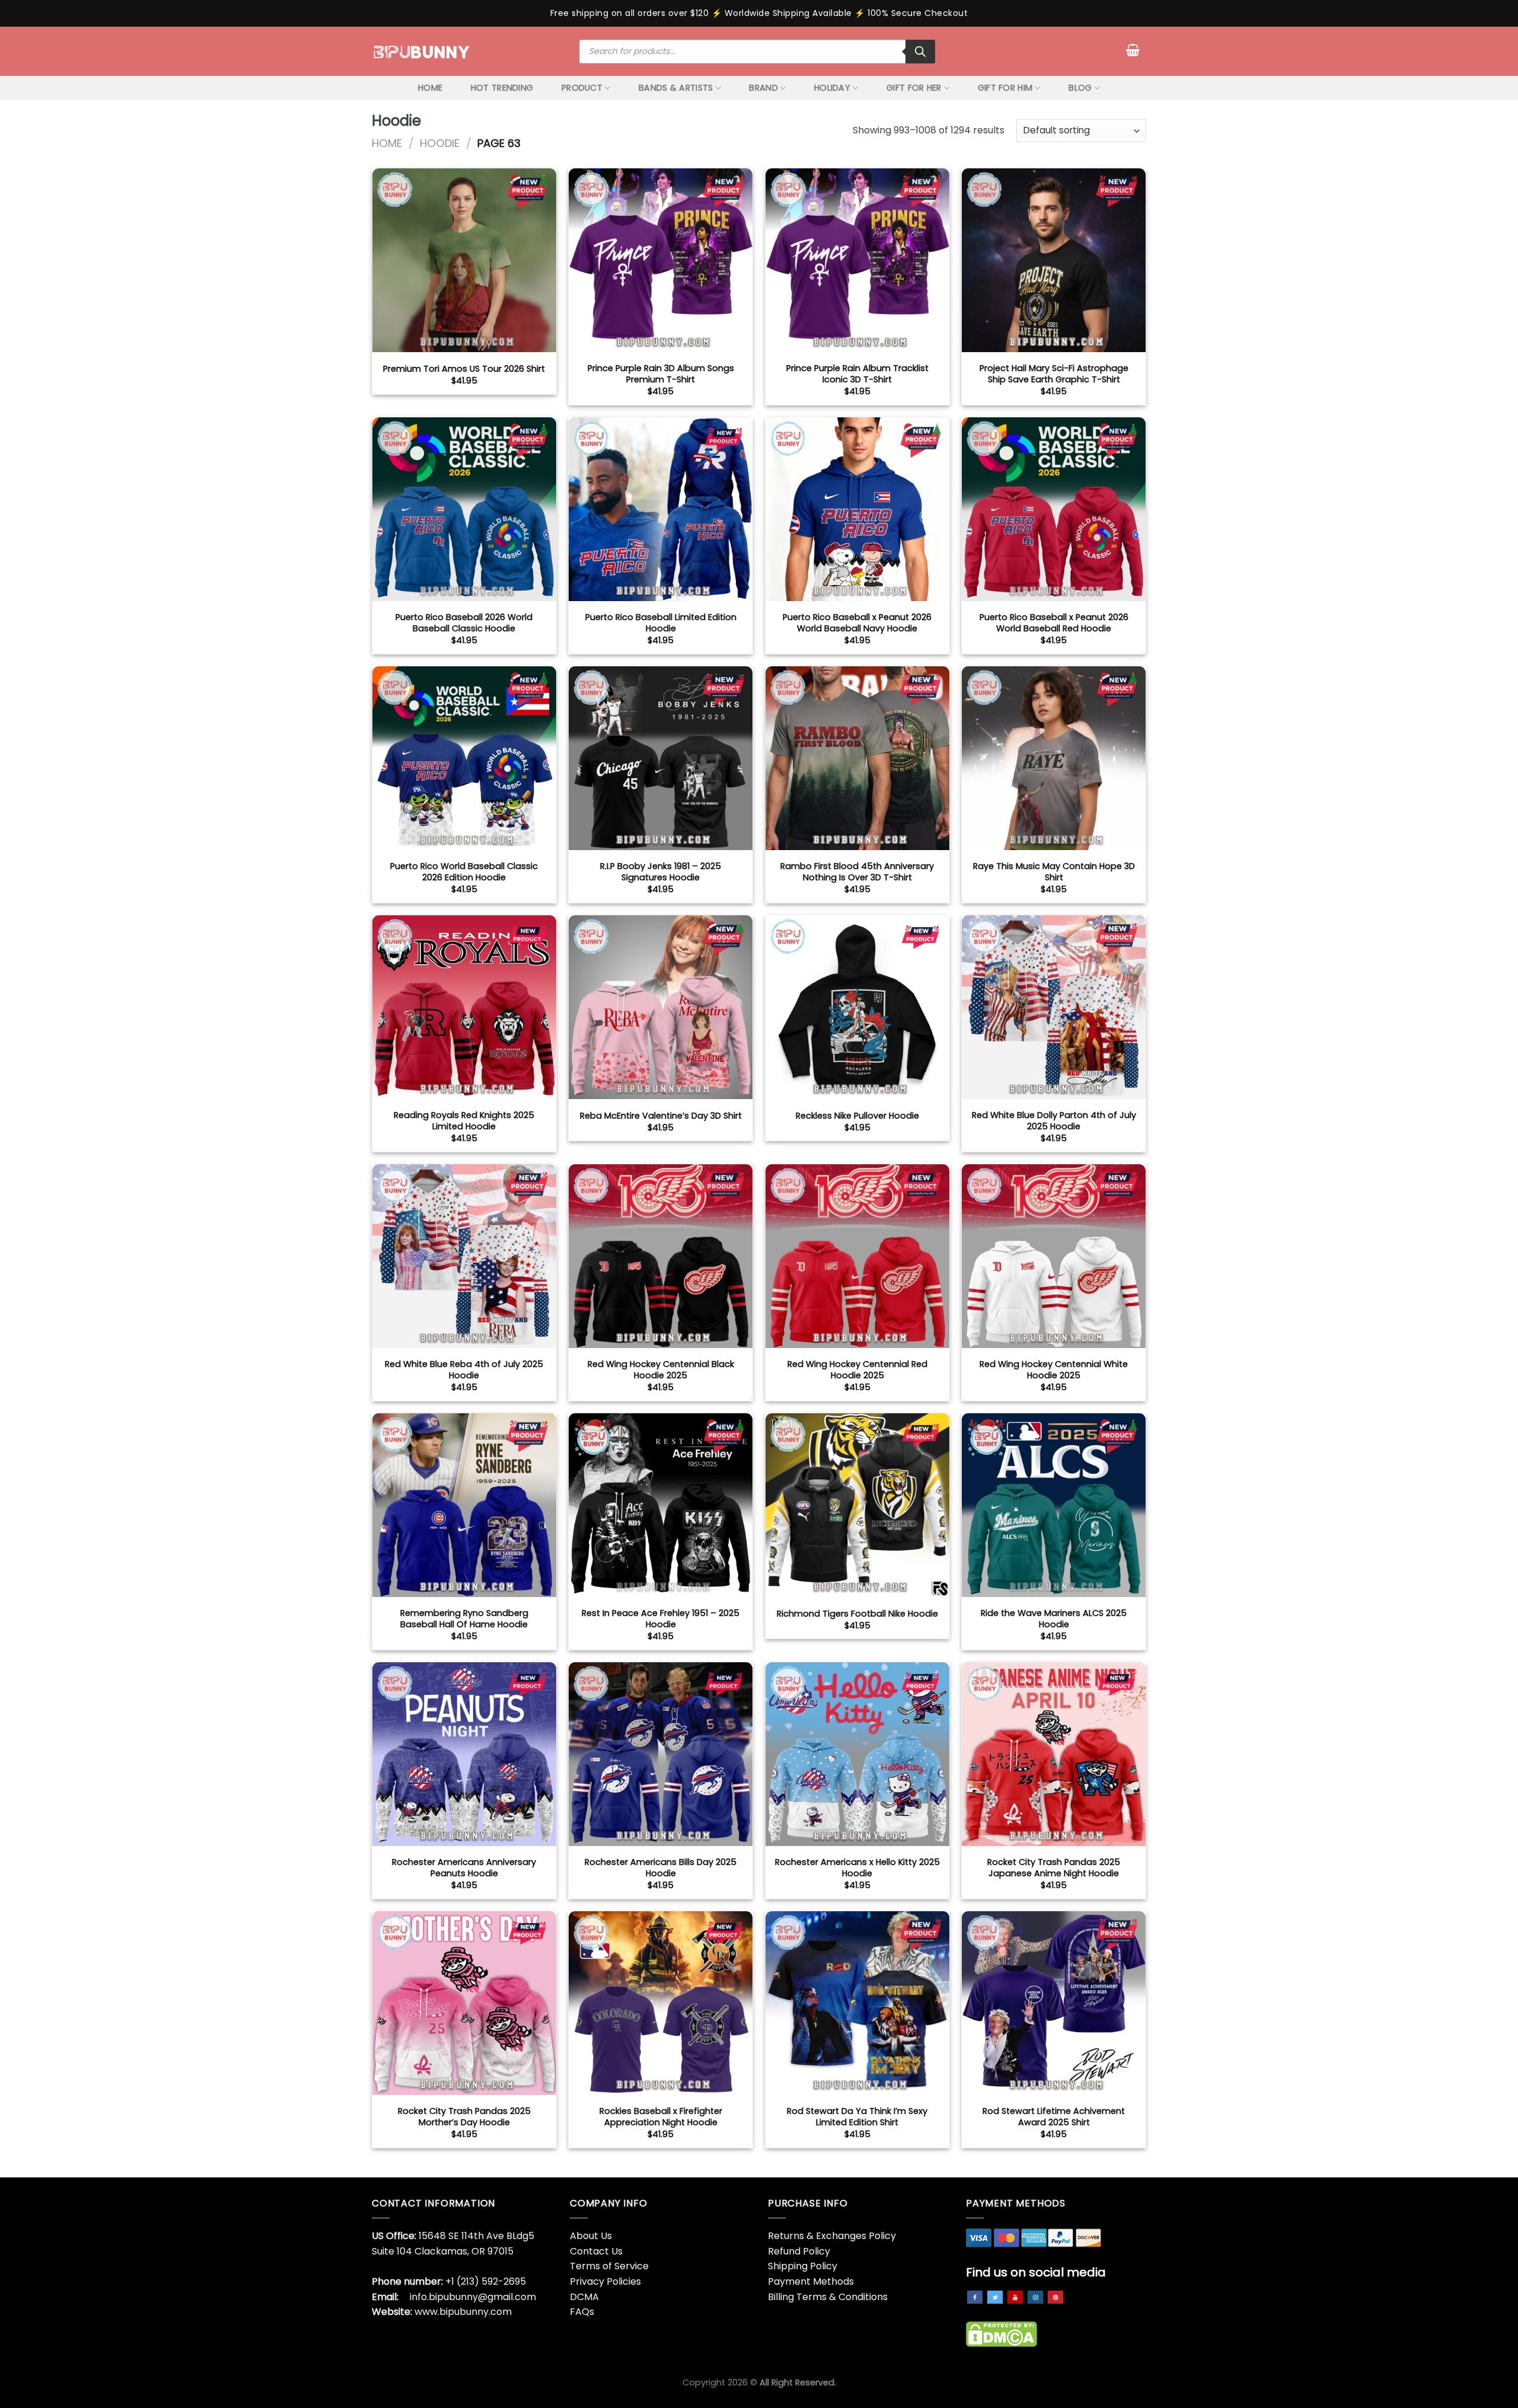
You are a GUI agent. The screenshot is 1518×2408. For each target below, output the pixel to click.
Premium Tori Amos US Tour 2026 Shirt (464, 369)
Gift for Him (1005, 88)
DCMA (584, 2297)
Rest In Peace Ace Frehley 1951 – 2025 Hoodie (661, 1619)
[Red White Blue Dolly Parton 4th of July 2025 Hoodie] (1054, 1007)
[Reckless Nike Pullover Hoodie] (857, 1007)
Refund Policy (799, 2251)
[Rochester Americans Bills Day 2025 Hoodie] (661, 1754)
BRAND (763, 88)
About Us (591, 2236)
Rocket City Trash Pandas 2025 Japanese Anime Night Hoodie (1054, 1868)
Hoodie (440, 143)
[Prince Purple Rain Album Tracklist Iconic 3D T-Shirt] (857, 260)
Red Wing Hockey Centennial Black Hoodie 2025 (661, 1370)
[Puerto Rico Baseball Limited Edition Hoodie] (661, 509)
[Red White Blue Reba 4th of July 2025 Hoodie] (464, 1256)
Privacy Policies (605, 2281)
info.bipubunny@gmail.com (473, 2297)
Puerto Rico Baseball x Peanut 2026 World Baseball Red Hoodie (1054, 623)
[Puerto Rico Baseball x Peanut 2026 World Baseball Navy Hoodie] (857, 509)
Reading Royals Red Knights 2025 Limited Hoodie (464, 1121)
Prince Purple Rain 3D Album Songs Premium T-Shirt (661, 374)
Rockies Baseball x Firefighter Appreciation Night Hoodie (661, 2117)
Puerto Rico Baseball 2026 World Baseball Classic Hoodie (464, 623)
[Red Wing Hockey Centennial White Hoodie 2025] (1054, 1256)
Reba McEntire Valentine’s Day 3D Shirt (661, 1116)
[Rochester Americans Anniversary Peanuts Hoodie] (464, 1754)
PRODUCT (582, 88)
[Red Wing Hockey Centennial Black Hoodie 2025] (661, 1256)
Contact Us (596, 2251)
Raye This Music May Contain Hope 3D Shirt (1054, 872)
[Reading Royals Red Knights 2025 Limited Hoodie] (464, 1007)
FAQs (582, 2312)
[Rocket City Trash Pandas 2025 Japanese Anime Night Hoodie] (1054, 1754)
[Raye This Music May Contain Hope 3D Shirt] (1054, 758)
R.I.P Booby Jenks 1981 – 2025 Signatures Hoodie (661, 872)
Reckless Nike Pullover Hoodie (857, 1116)
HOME (430, 88)
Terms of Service (609, 2266)
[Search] (920, 52)
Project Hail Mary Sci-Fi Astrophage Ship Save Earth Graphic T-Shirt (1054, 374)
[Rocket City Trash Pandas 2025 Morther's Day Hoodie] (464, 2003)
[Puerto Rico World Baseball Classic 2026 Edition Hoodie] (464, 758)
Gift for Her (914, 88)
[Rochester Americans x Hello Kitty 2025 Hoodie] (857, 1754)
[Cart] (1133, 50)
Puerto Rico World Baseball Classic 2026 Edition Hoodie (464, 872)
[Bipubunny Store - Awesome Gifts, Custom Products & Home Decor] (422, 51)
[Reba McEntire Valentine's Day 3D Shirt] (661, 1007)
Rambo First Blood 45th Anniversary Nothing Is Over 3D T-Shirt (857, 872)
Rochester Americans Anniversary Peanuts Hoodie (464, 1868)
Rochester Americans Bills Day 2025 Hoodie (661, 1868)
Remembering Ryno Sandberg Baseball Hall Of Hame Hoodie (464, 1619)
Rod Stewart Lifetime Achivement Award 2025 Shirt (1054, 2117)
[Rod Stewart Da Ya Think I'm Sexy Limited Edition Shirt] (857, 2003)
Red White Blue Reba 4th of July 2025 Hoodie (464, 1370)
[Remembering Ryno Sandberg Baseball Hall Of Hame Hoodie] (464, 1505)
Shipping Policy (803, 2266)
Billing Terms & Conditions (828, 2297)
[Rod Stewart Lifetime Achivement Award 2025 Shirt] (1054, 2003)
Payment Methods (811, 2281)
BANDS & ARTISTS (676, 88)
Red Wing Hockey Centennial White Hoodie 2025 (1054, 1370)
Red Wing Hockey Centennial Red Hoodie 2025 (857, 1370)
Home (387, 143)
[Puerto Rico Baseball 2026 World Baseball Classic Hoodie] (464, 509)
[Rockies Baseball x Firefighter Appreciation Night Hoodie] (661, 2003)
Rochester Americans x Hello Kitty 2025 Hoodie (857, 1868)
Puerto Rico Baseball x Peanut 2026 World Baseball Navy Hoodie (857, 623)
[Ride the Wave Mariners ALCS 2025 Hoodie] (1054, 1505)
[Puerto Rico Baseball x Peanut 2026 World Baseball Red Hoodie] (1054, 509)
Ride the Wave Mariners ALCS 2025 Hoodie (1054, 1619)
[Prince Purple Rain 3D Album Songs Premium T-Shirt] (661, 260)
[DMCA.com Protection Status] (1002, 2334)
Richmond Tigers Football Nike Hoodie (857, 1614)
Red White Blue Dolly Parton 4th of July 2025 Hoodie (1054, 1121)
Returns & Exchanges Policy (832, 2236)
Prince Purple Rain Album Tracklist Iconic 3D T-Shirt (857, 374)
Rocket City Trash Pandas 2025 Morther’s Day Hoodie (464, 2117)
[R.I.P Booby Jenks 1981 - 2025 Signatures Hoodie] (661, 758)
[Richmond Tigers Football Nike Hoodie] (857, 1505)
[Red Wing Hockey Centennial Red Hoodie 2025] (857, 1256)
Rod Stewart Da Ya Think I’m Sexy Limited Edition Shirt (857, 2117)
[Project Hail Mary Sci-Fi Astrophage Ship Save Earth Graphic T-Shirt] (1054, 260)
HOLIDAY (832, 88)
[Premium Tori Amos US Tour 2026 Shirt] (464, 260)
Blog (1080, 88)
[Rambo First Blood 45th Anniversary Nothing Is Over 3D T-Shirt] (857, 758)
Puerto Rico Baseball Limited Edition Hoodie (661, 623)
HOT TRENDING (502, 88)
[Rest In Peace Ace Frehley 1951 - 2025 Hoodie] (661, 1505)
